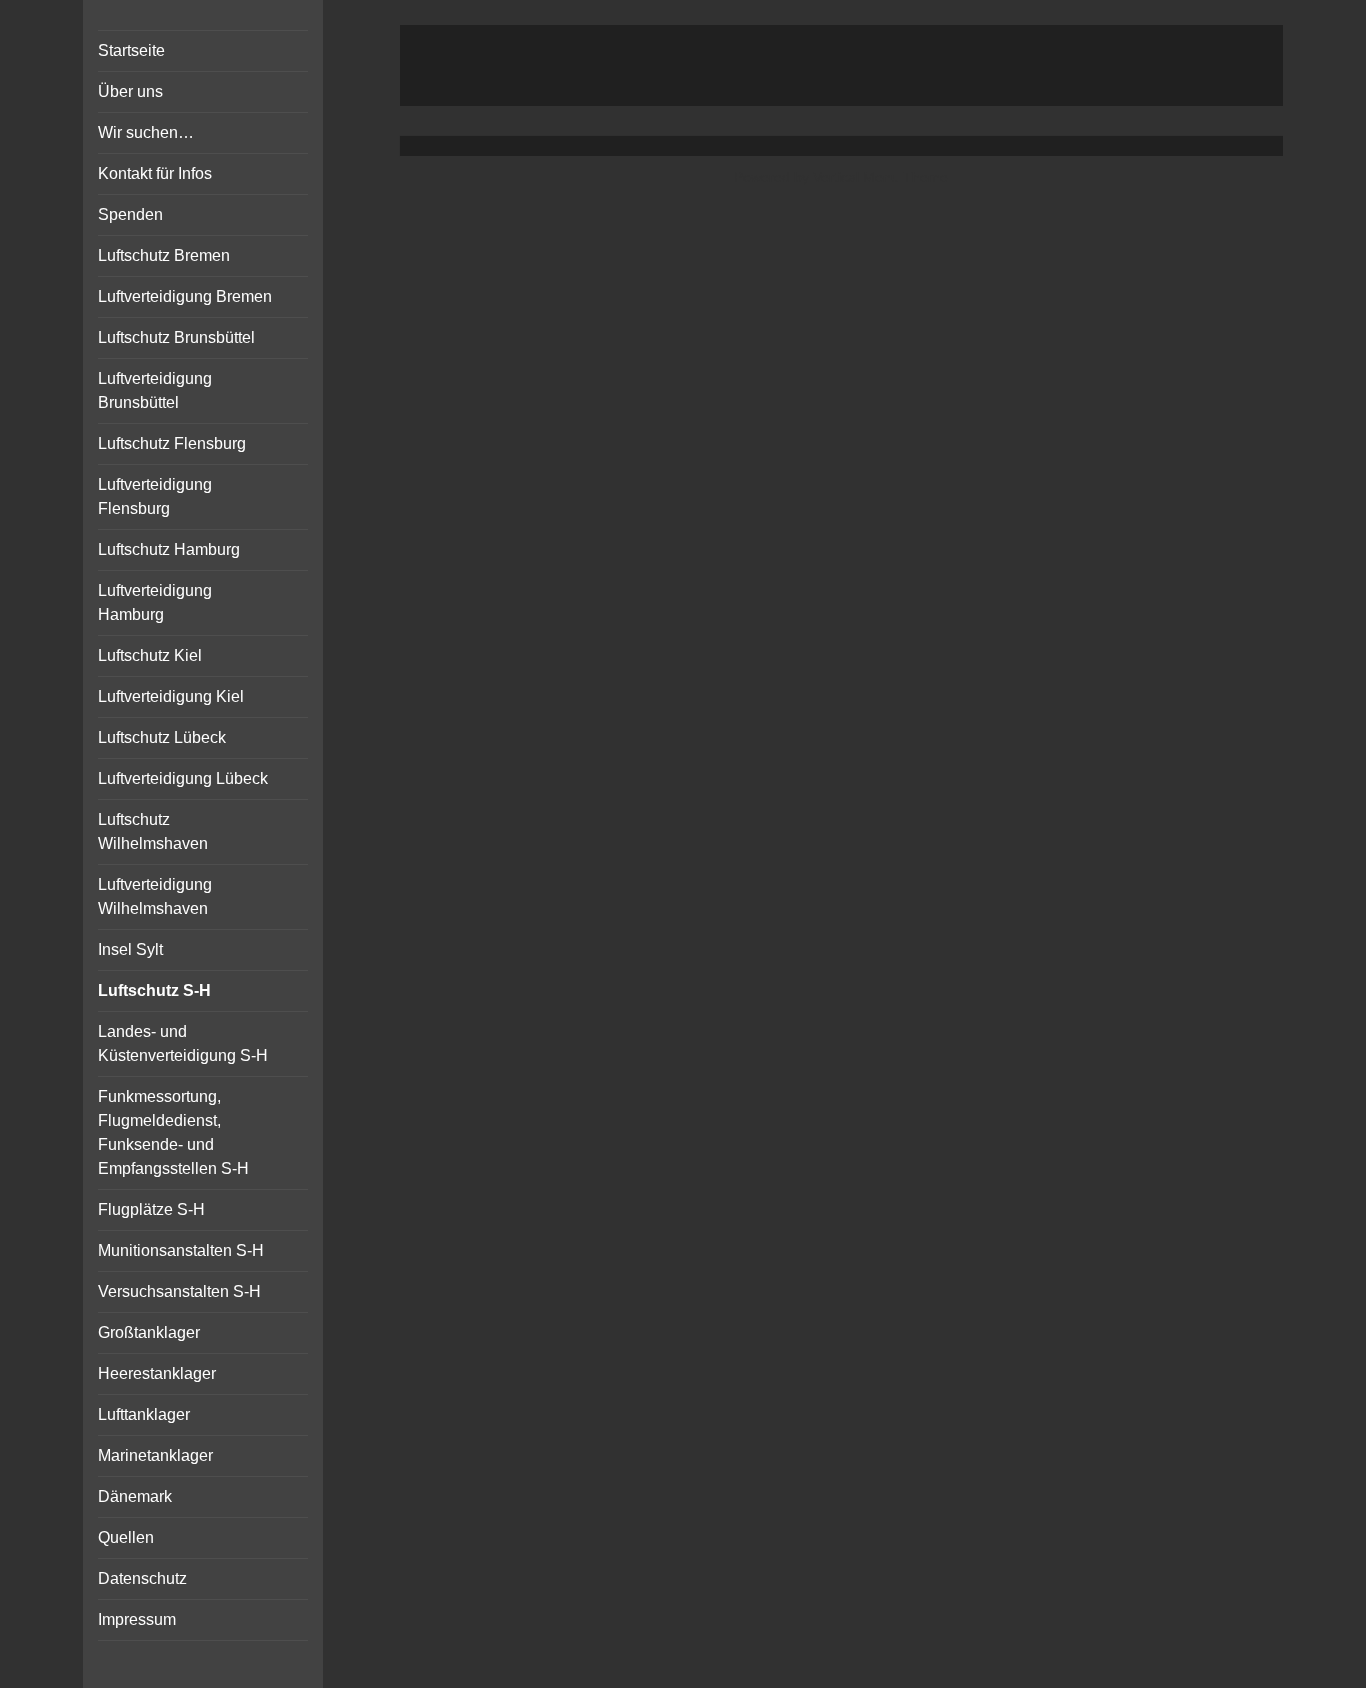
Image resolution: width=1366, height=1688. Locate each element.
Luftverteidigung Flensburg (155, 496)
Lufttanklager (144, 1414)
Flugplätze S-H (151, 1209)
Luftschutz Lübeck (162, 737)
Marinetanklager (155, 1455)
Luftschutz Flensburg (172, 443)
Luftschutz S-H (154, 990)
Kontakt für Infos (155, 173)
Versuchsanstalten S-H (179, 1291)
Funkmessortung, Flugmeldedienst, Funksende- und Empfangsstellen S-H (173, 1132)
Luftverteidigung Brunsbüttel (155, 390)
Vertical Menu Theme (880, 177)
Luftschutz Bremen (164, 255)
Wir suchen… (146, 132)
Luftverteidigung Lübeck (183, 778)
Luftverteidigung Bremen (185, 296)
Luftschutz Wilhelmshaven (153, 831)
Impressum (137, 1619)
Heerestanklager (157, 1373)
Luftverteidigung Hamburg (155, 602)
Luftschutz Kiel (150, 655)
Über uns (130, 91)
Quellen (126, 1537)
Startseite (131, 50)
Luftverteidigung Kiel (171, 696)
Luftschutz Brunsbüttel (176, 337)
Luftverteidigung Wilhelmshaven (155, 896)
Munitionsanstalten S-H (181, 1250)
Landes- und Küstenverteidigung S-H (183, 1043)
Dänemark (135, 1496)
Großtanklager (149, 1332)
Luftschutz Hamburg (169, 549)
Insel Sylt (130, 949)
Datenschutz (142, 1578)
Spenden (130, 214)
